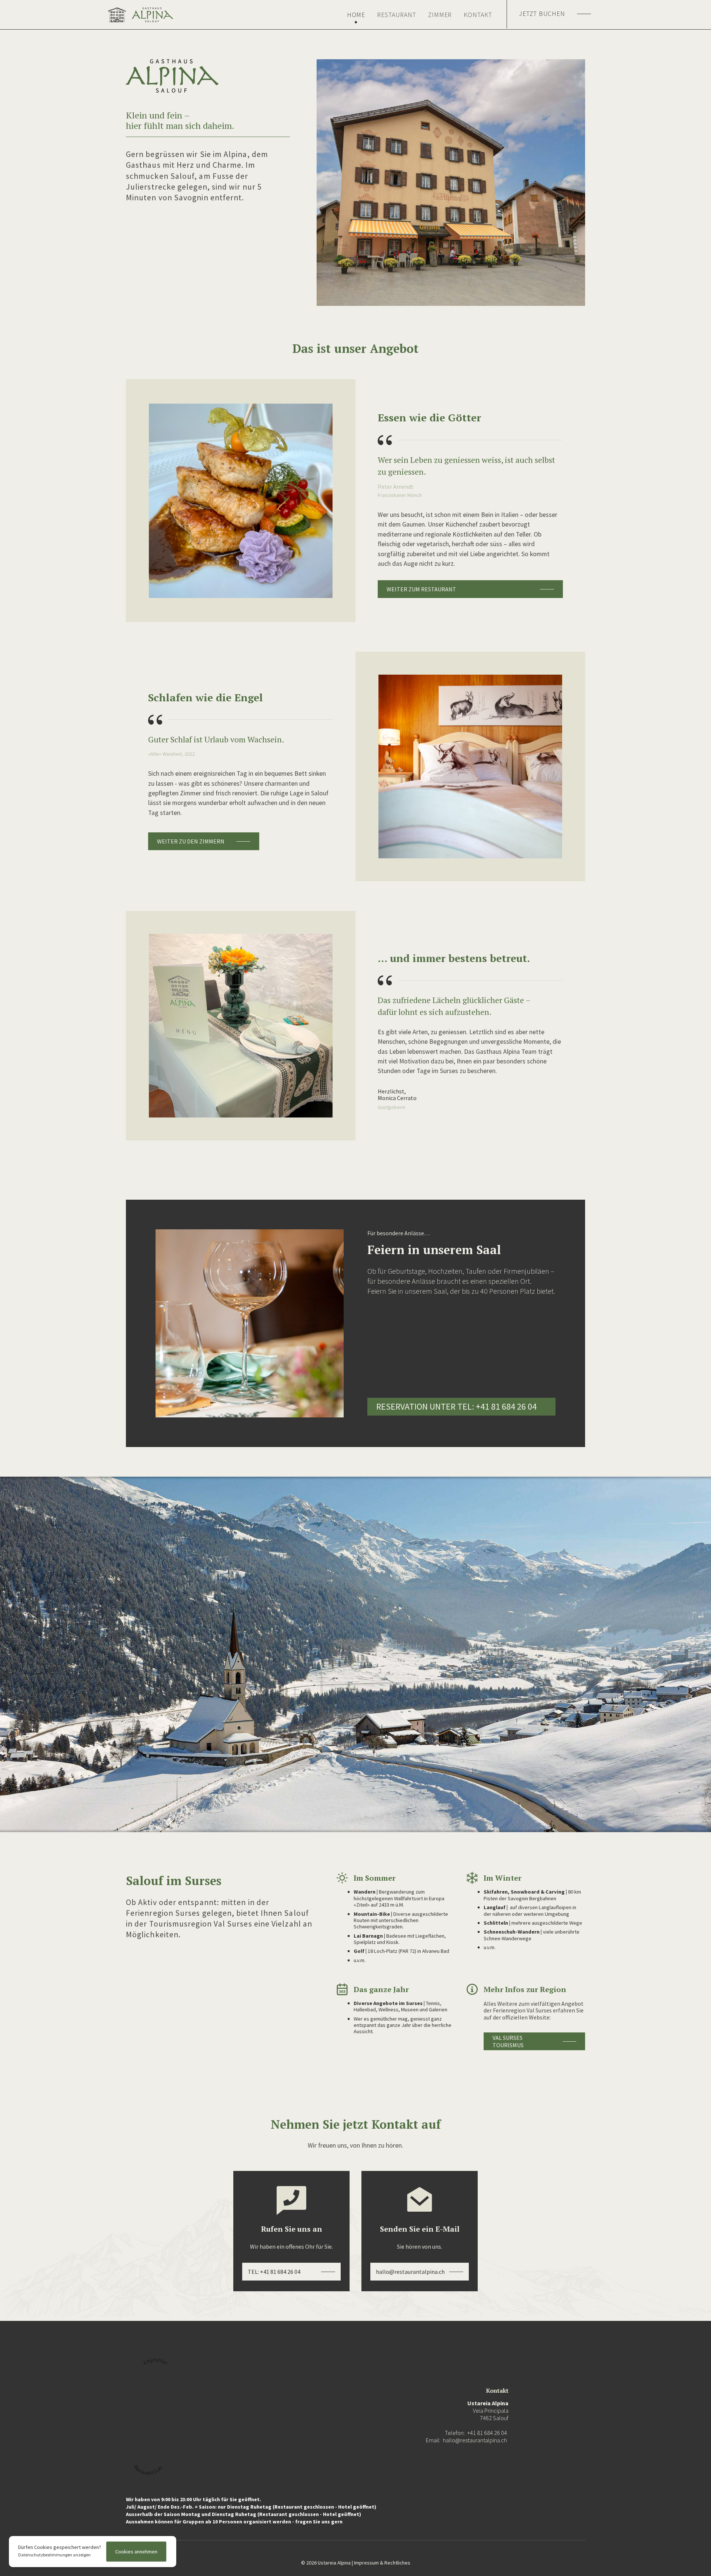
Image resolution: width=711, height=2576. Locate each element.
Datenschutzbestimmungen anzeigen (54, 2555)
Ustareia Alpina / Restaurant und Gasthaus (170, 2431)
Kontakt (478, 15)
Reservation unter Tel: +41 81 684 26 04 (456, 1406)
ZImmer (440, 15)
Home (356, 15)
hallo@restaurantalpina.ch (475, 2440)
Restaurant (397, 15)
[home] (141, 15)
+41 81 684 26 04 (487, 2433)
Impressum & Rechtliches (382, 2563)
